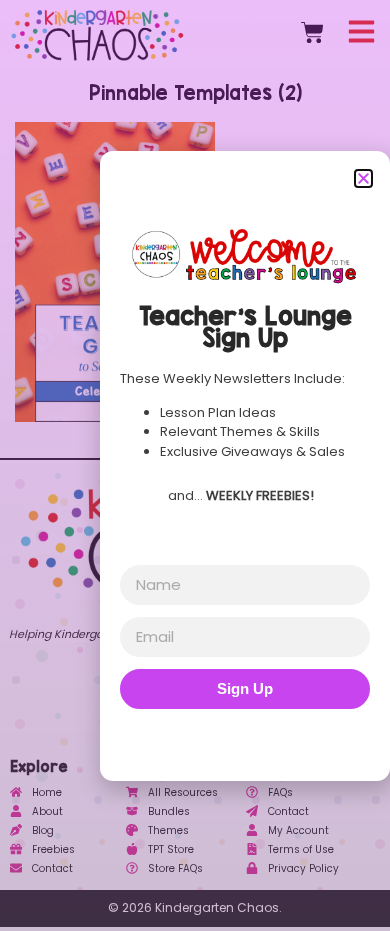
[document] (195, 465)
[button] (363, 178)
